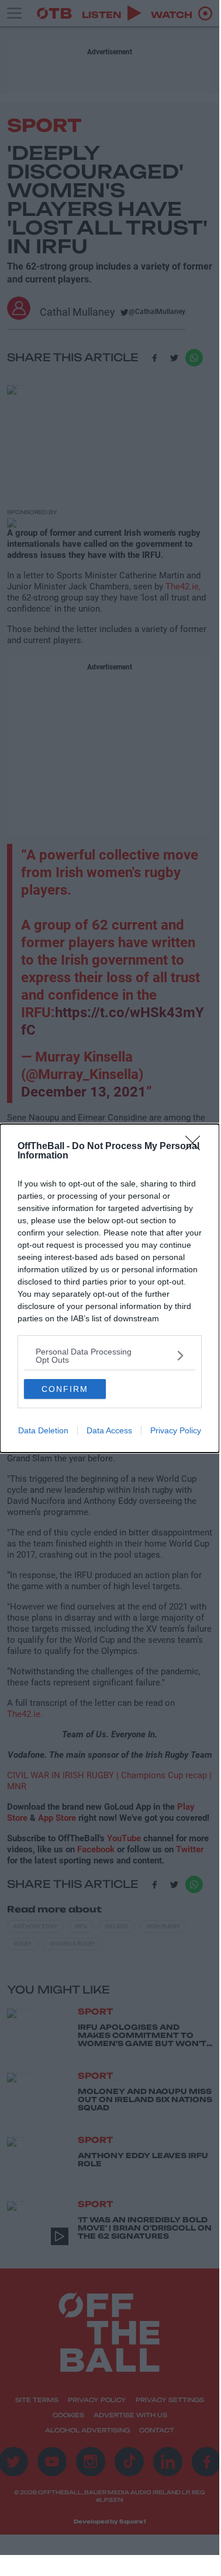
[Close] (196, 1147)
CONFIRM (65, 1389)
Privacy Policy (176, 1430)
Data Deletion (43, 1430)
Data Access (109, 1430)
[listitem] (110, 1356)
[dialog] (110, 1288)
